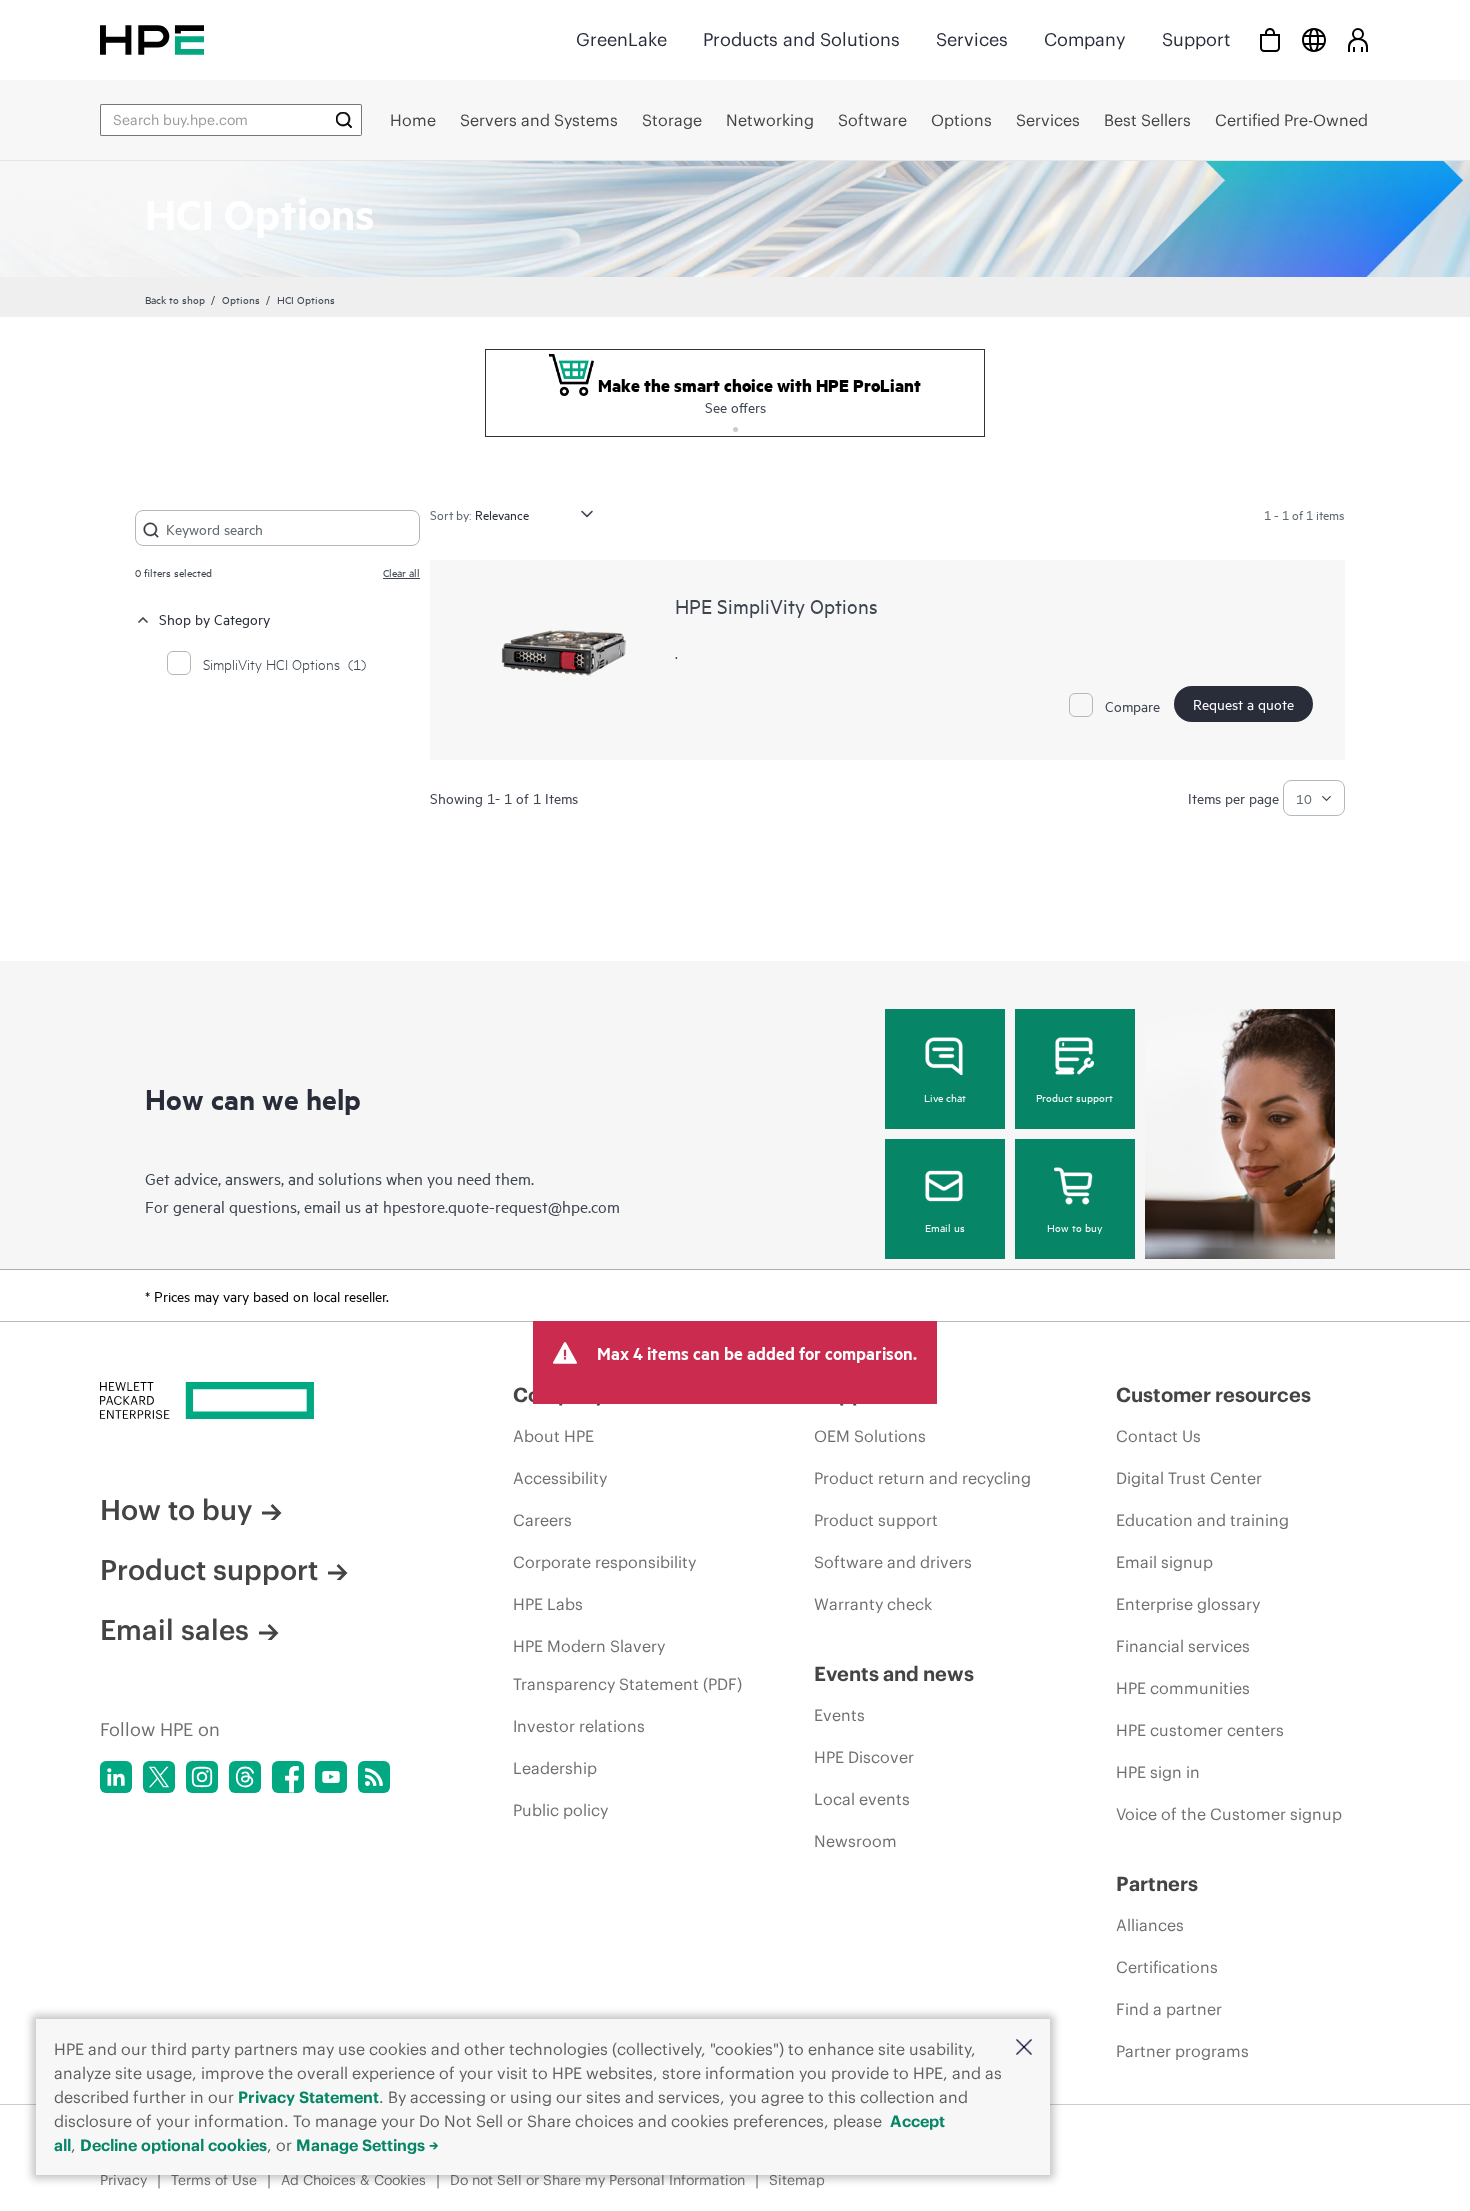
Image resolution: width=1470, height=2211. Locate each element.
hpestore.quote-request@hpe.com (501, 1206)
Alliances (1150, 1925)
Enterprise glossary (1188, 1604)
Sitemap (797, 2180)
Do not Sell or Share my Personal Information (597, 2180)
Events (839, 1715)
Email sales (174, 1630)
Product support (1074, 1097)
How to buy (1074, 1227)
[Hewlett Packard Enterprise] (152, 39)
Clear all (401, 572)
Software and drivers (893, 1562)
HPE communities (1183, 1688)
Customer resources (1213, 1394)
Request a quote (1243, 703)
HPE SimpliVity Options (776, 605)
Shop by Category (214, 618)
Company (1085, 39)
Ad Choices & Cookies (353, 2180)
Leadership (555, 1768)
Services (972, 39)
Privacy (123, 2180)
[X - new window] (159, 1777)
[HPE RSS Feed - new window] (374, 1777)
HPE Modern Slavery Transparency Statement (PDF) (627, 1665)
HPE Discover (864, 1757)
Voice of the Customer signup (1229, 1814)
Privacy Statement (308, 2097)
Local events (862, 1799)
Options (241, 299)
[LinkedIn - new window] (116, 1777)
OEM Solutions (870, 1436)
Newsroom (855, 1841)
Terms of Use (214, 2180)
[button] (1024, 2048)
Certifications (1167, 1967)
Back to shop (175, 299)
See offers (735, 406)
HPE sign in (1158, 1772)
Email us (945, 1227)
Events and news (894, 1673)
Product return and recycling (922, 1478)
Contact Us (1158, 1436)
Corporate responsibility (604, 1562)
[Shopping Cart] (1270, 39)
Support (1196, 39)
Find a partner (1169, 2009)
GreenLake (621, 39)
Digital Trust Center (1189, 1478)
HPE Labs (548, 1604)
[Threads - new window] (245, 1777)
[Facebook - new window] (288, 1777)
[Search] (344, 120)
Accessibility (560, 1478)
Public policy (560, 1810)
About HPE (553, 1436)
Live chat (945, 1097)
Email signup (1164, 1562)
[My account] (1358, 39)
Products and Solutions (801, 39)
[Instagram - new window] (202, 1777)
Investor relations (579, 1726)
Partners (1157, 1883)
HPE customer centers (1200, 1730)
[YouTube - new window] (331, 1777)
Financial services (1183, 1646)
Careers (542, 1520)
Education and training (1202, 1520)
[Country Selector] (1314, 39)
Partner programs (1182, 2051)
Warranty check (873, 1604)
